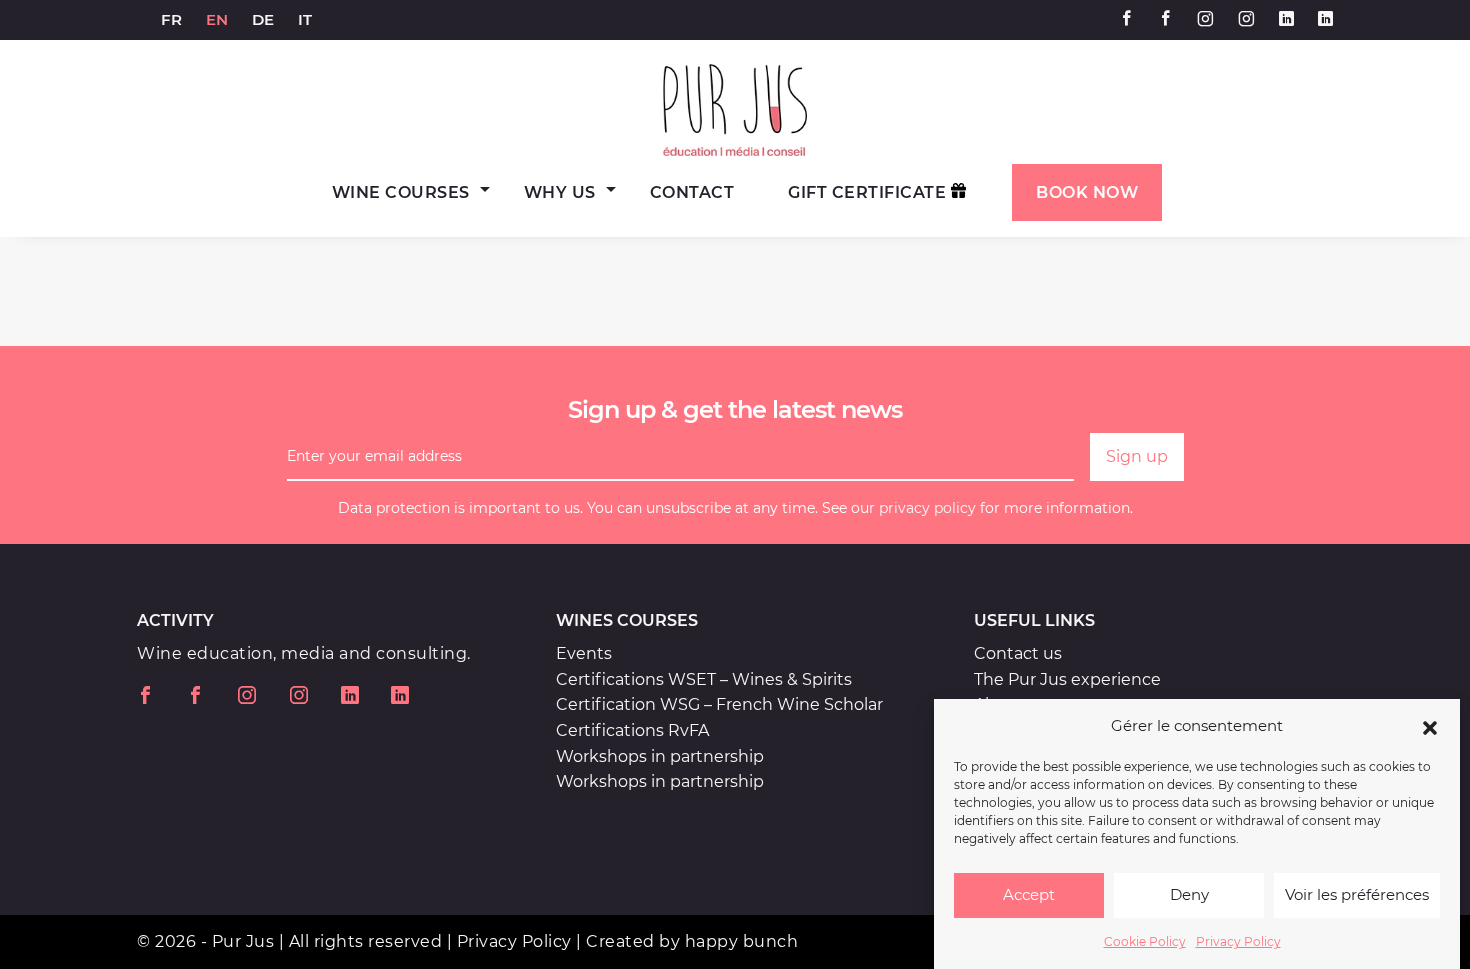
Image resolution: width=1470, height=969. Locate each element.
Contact (692, 192)
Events (584, 653)
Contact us (1018, 653)
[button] (1430, 726)
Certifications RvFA (632, 730)
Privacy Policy (1238, 941)
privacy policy (927, 508)
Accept (1029, 895)
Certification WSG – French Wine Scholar (719, 704)
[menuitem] (171, 20)
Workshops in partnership (660, 756)
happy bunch (742, 941)
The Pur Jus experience (1067, 679)
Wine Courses (401, 192)
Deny (1189, 895)
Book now (1087, 192)
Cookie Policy (1145, 941)
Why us (560, 192)
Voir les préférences (1357, 895)
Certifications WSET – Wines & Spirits (704, 679)
